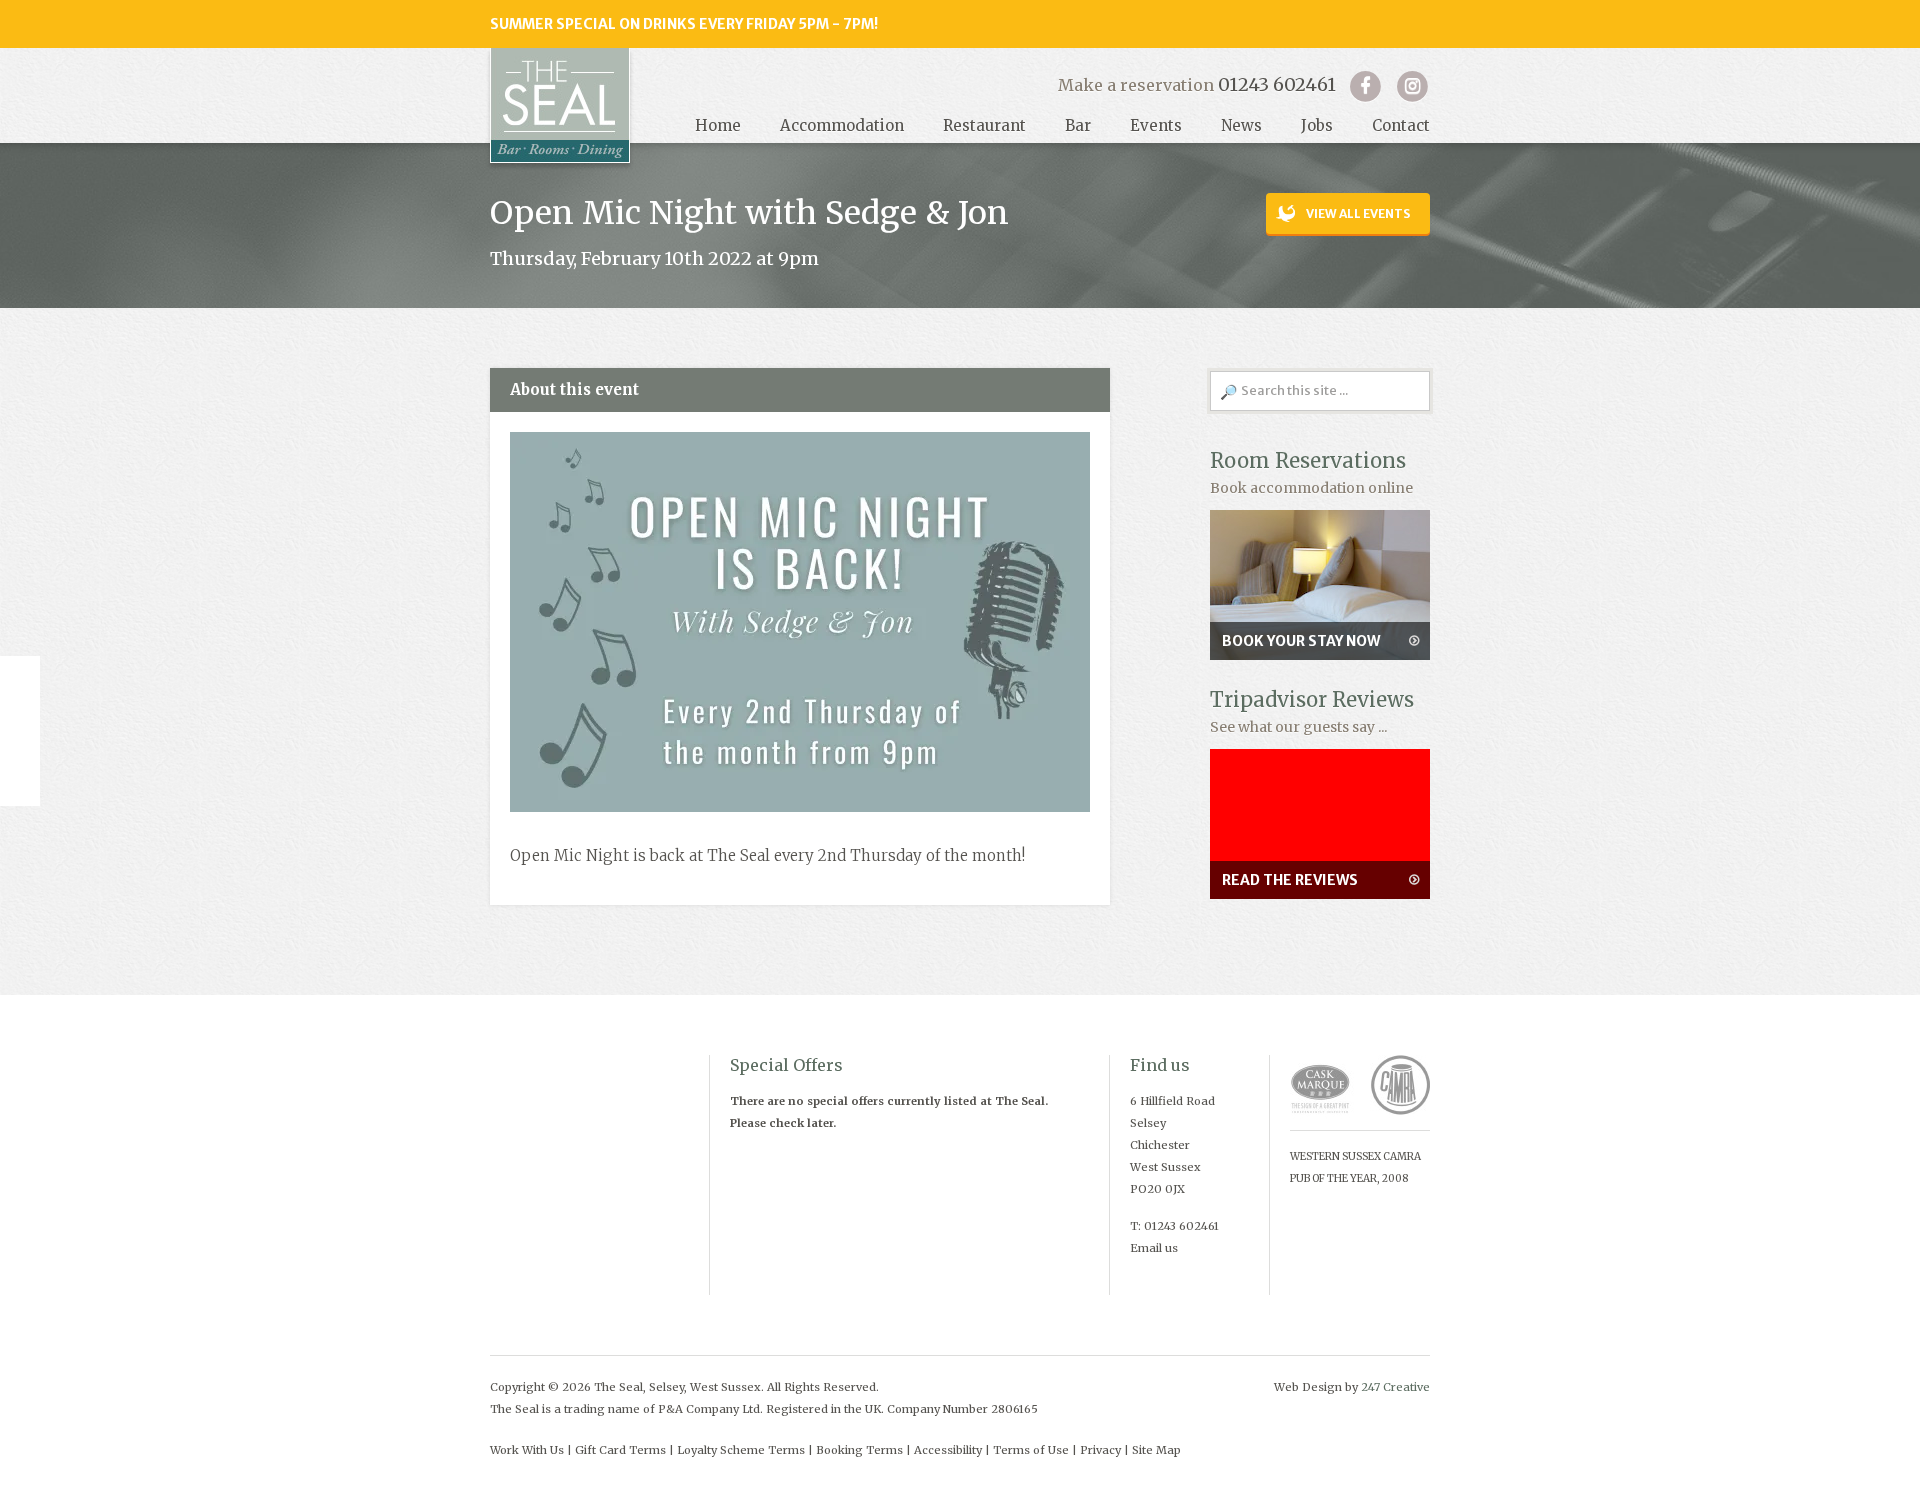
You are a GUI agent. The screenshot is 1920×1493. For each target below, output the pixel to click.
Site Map (1156, 1450)
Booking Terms (859, 1450)
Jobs (1317, 125)
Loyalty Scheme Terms (741, 1450)
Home (718, 125)
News (1241, 125)
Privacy (1100, 1450)
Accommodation (842, 125)
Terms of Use (1031, 1450)
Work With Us (527, 1450)
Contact (1401, 125)
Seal (560, 105)
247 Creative (1395, 1387)
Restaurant (984, 125)
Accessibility (948, 1450)
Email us (1154, 1248)
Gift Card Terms (620, 1450)
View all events (1358, 213)
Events (1156, 125)
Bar (1078, 125)
